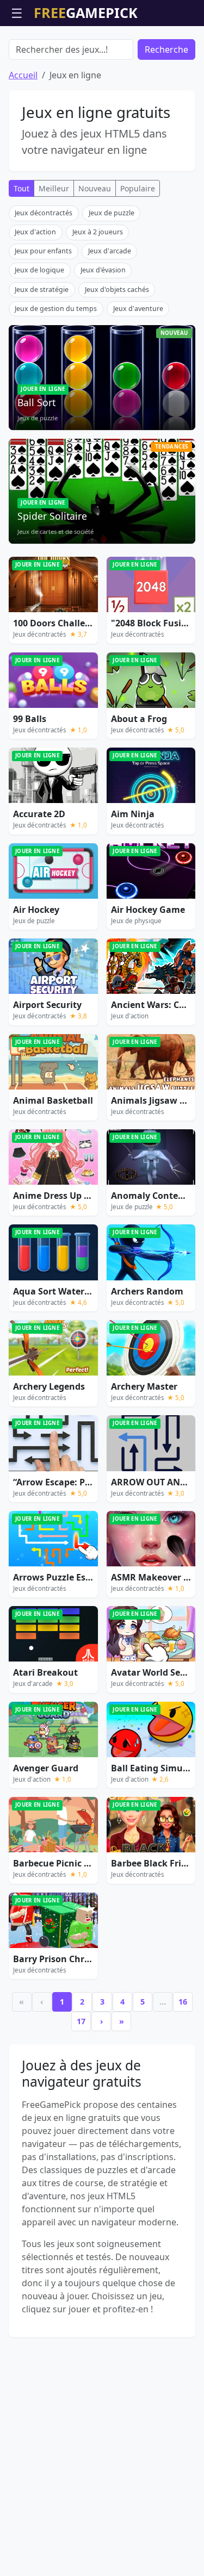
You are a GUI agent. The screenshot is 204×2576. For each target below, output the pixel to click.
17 (81, 2021)
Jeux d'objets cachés (117, 290)
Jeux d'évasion (103, 270)
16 (183, 2002)
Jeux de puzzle (112, 213)
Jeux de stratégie (42, 290)
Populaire (138, 188)
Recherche (166, 49)
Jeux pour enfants (43, 251)
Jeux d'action (35, 232)
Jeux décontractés (44, 213)
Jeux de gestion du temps (56, 309)
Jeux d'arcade (110, 251)
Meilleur (54, 188)
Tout (21, 188)
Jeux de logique (39, 270)
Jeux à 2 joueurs (98, 232)
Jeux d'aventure (138, 309)
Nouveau (95, 188)
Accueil (23, 75)
